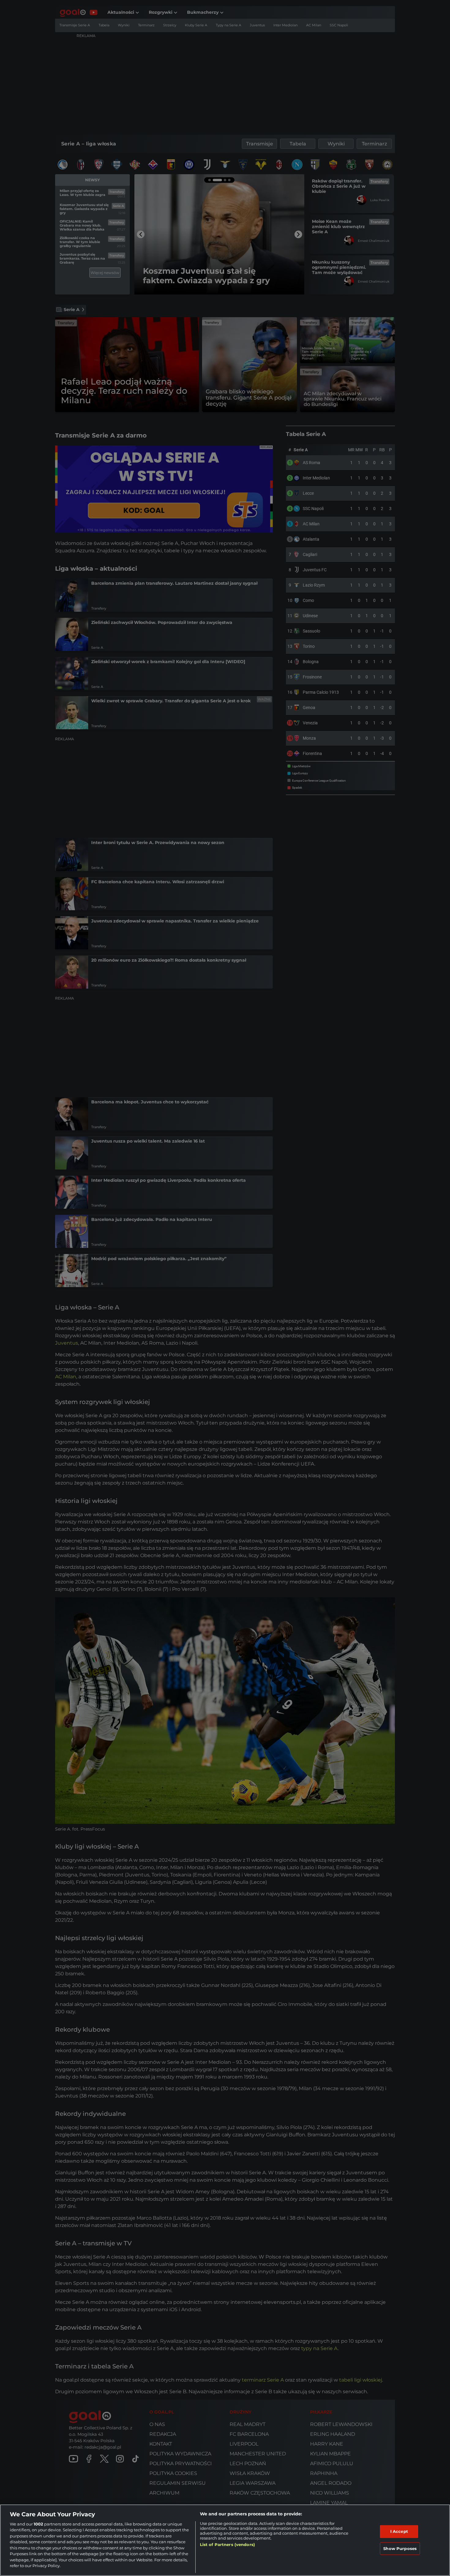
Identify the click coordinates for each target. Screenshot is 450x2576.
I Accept (399, 2531)
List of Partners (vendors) (227, 2544)
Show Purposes (400, 2548)
